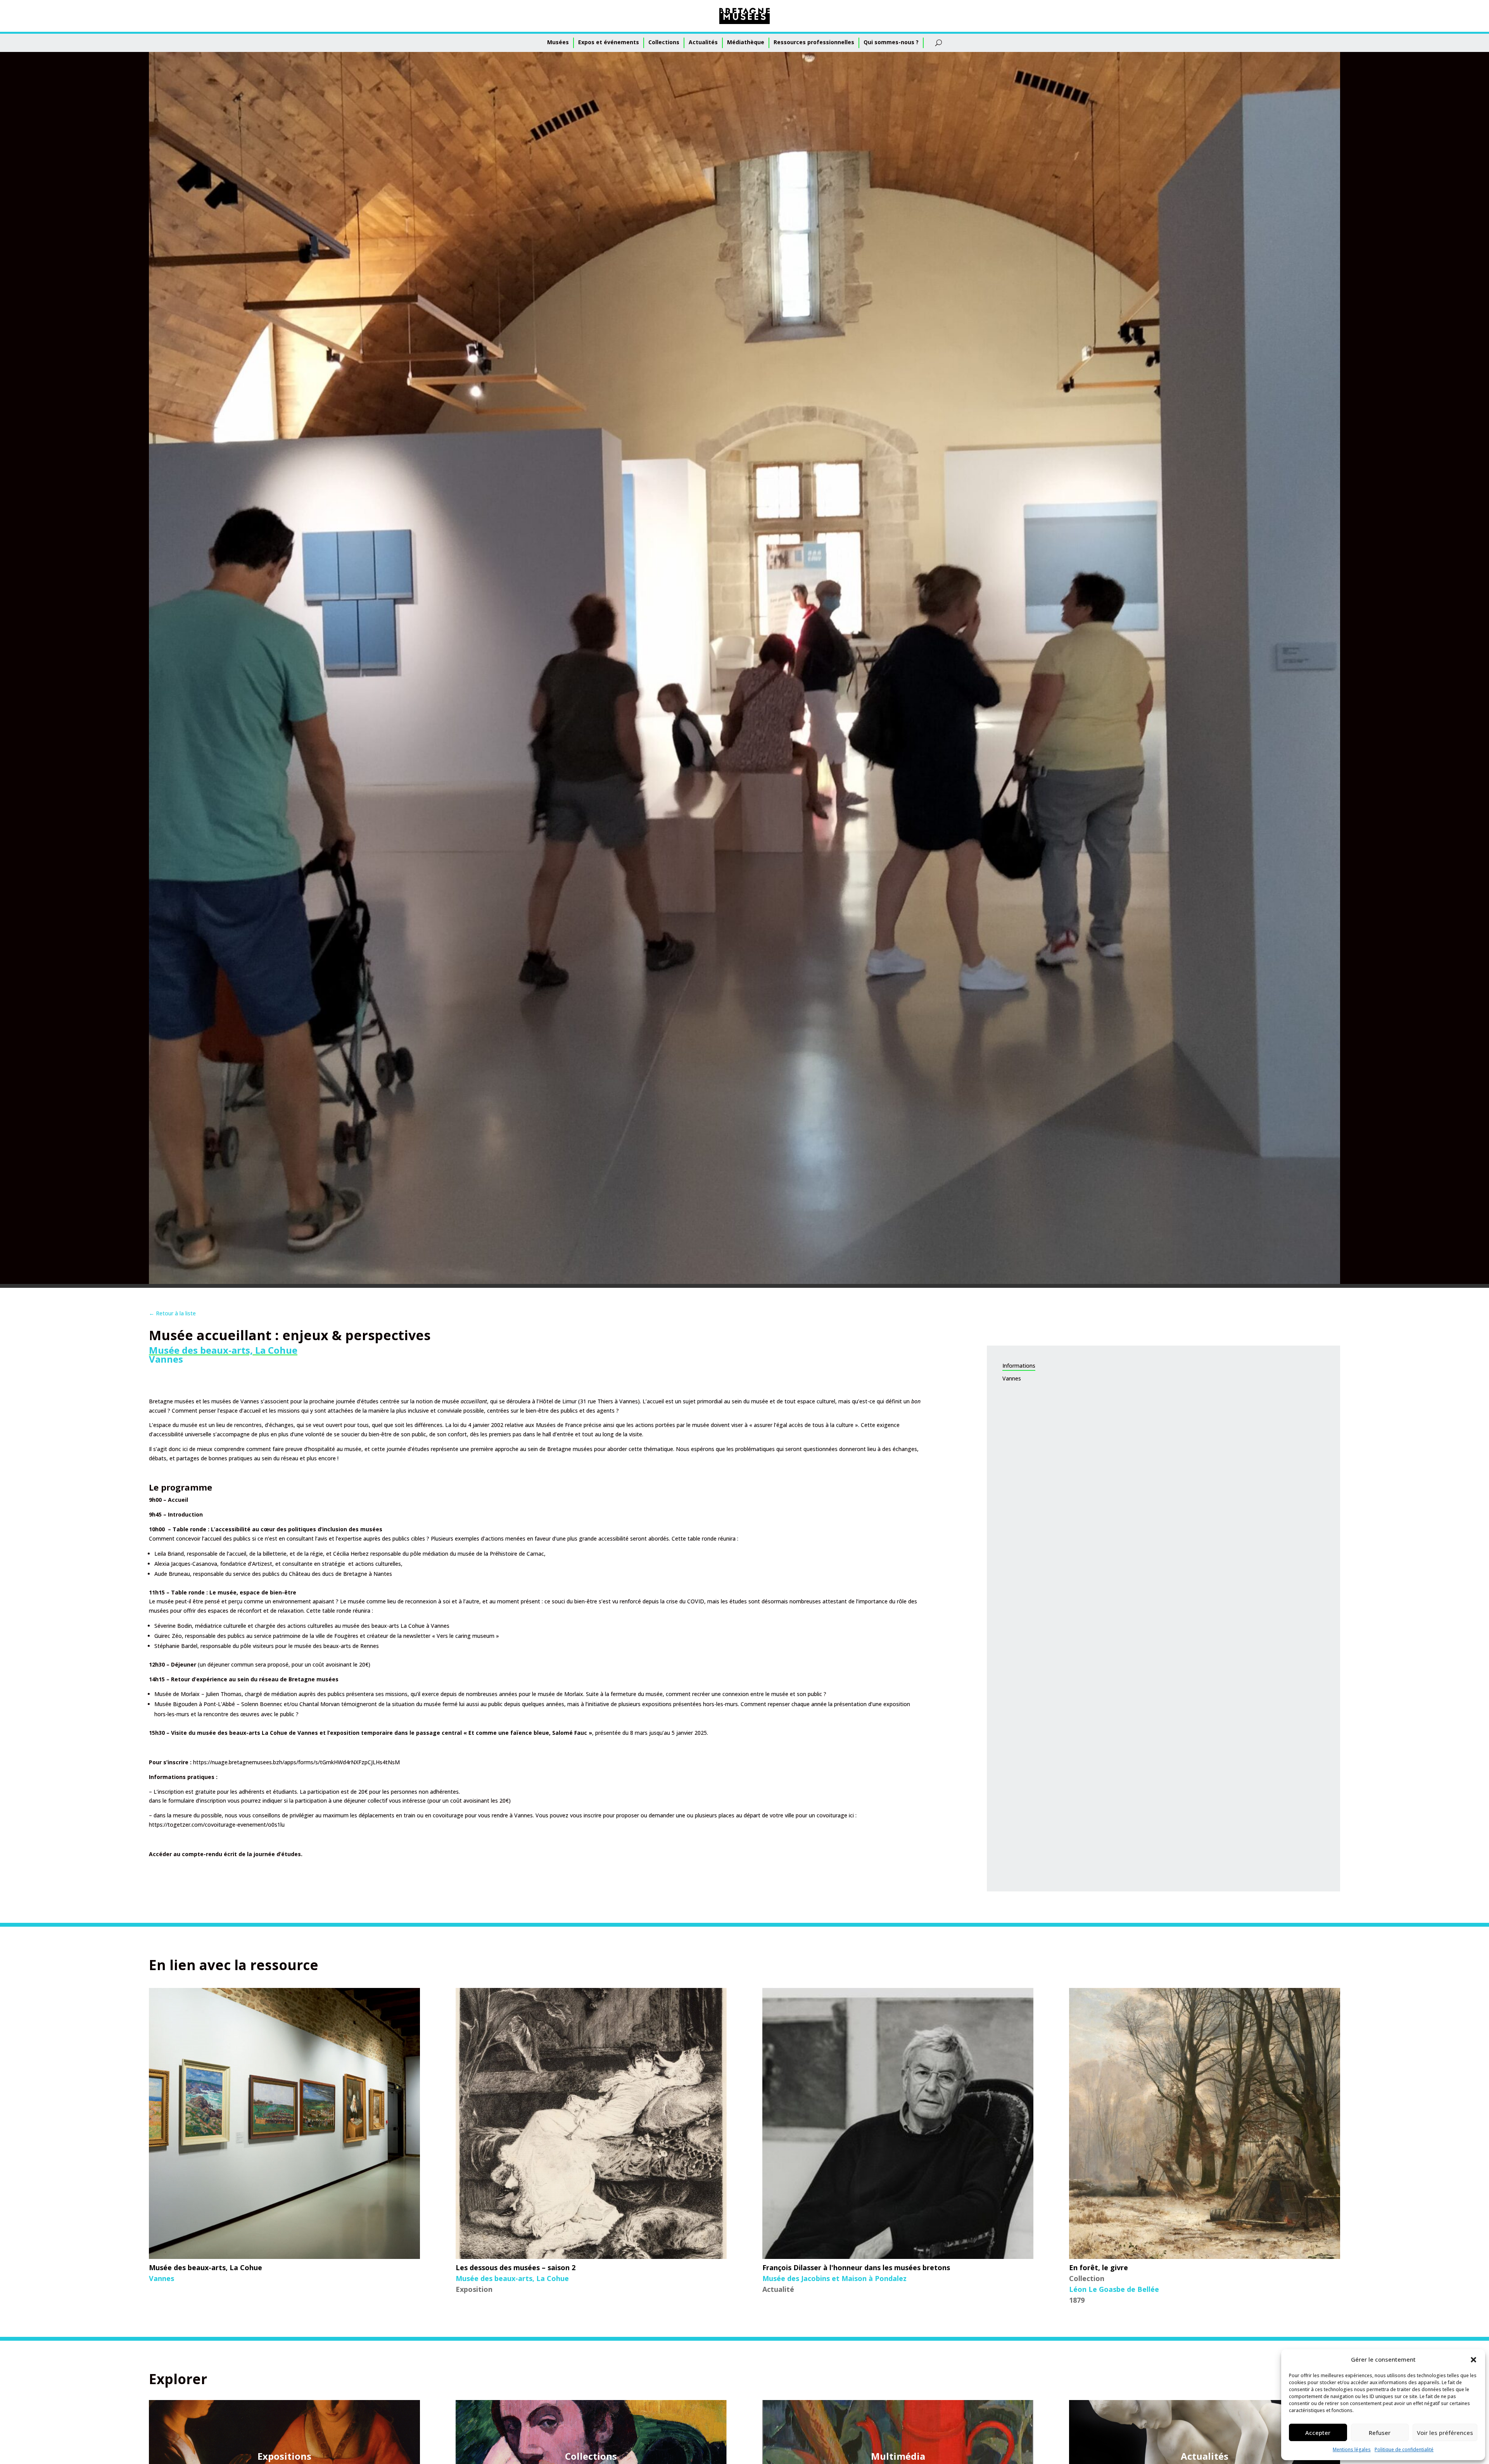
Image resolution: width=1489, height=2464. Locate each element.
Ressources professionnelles (814, 42)
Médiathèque (746, 42)
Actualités (703, 42)
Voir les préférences (1445, 2433)
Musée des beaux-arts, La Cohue (223, 1350)
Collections (664, 42)
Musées (558, 42)
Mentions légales (1352, 2449)
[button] (1473, 2360)
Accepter (1318, 2433)
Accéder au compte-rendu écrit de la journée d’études (225, 1854)
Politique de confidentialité (1404, 2449)
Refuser (1380, 2433)
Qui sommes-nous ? (891, 42)
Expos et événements (609, 42)
